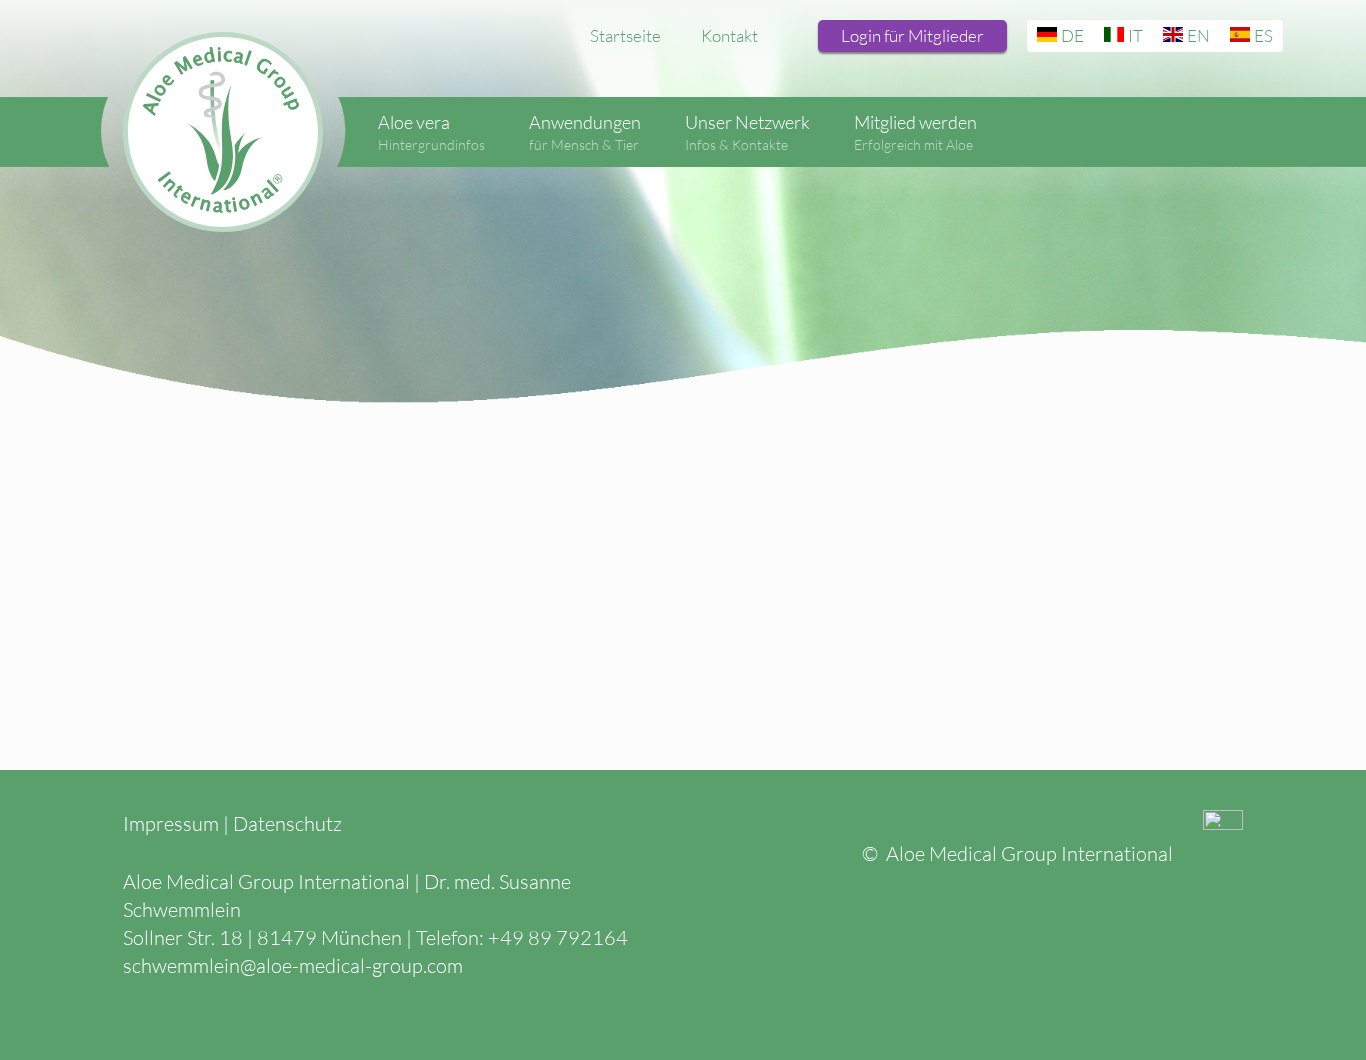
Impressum (171, 823)
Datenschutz (287, 823)
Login (912, 35)
